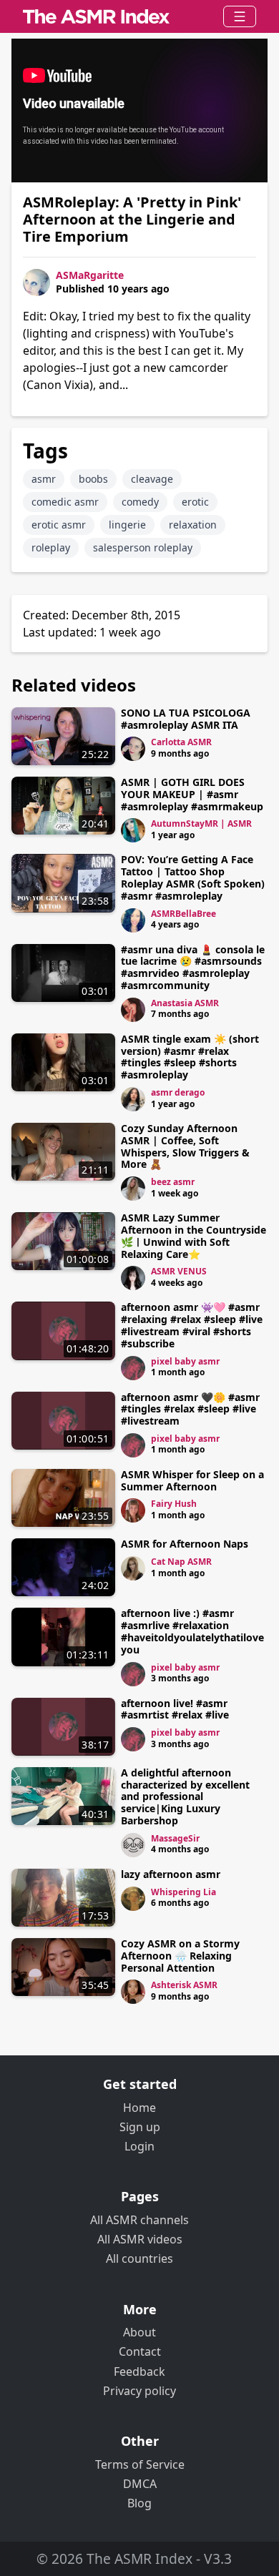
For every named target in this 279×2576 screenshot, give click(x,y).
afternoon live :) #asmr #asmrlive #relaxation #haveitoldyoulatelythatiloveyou (192, 1631)
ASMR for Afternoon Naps (185, 1544)
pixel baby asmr (185, 1361)
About (139, 2332)
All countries (139, 2258)
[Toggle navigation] (240, 16)
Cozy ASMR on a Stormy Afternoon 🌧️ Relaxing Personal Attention (180, 1956)
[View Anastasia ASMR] (133, 1010)
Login (139, 2146)
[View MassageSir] (133, 1845)
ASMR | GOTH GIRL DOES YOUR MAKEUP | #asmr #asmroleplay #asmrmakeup (192, 794)
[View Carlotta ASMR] (133, 749)
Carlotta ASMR (181, 742)
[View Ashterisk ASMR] (133, 1992)
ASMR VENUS (179, 1271)
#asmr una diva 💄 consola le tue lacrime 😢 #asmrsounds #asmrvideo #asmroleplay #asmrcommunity (193, 967)
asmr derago (178, 1092)
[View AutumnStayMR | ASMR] (133, 830)
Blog (139, 2503)
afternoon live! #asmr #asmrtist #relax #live (175, 1709)
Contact (140, 2351)
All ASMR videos (140, 2239)
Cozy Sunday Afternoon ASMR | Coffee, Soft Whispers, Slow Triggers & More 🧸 (185, 1146)
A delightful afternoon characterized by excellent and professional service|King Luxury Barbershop (185, 1796)
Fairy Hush (174, 1504)
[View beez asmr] (133, 1189)
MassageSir (175, 1838)
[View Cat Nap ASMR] (133, 1568)
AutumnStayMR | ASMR (201, 824)
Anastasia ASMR (185, 1003)
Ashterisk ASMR (184, 1985)
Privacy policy (139, 2391)
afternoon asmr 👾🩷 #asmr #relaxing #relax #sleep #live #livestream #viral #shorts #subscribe (192, 1325)
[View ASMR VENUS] (133, 1278)
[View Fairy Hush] (133, 1510)
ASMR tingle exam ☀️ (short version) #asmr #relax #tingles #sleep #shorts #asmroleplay (190, 1057)
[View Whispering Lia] (133, 1899)
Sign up (140, 2127)
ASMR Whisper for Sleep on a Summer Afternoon (192, 1480)
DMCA (140, 2484)
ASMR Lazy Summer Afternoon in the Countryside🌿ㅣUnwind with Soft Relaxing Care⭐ (194, 1235)
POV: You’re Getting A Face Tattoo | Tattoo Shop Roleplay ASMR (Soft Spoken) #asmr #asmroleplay (193, 877)
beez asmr (173, 1182)
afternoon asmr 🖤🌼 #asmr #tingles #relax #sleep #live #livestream (190, 1409)
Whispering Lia (183, 1892)
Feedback (139, 2371)
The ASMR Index (139, 2558)
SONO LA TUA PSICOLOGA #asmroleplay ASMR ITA (186, 719)
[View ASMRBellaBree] (133, 920)
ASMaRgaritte (90, 275)
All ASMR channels (139, 2220)
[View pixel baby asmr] (133, 1368)
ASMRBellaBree (183, 914)
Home (139, 2108)
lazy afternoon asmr (171, 1874)
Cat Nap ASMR (181, 1562)
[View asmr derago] (133, 1099)
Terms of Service (140, 2464)
